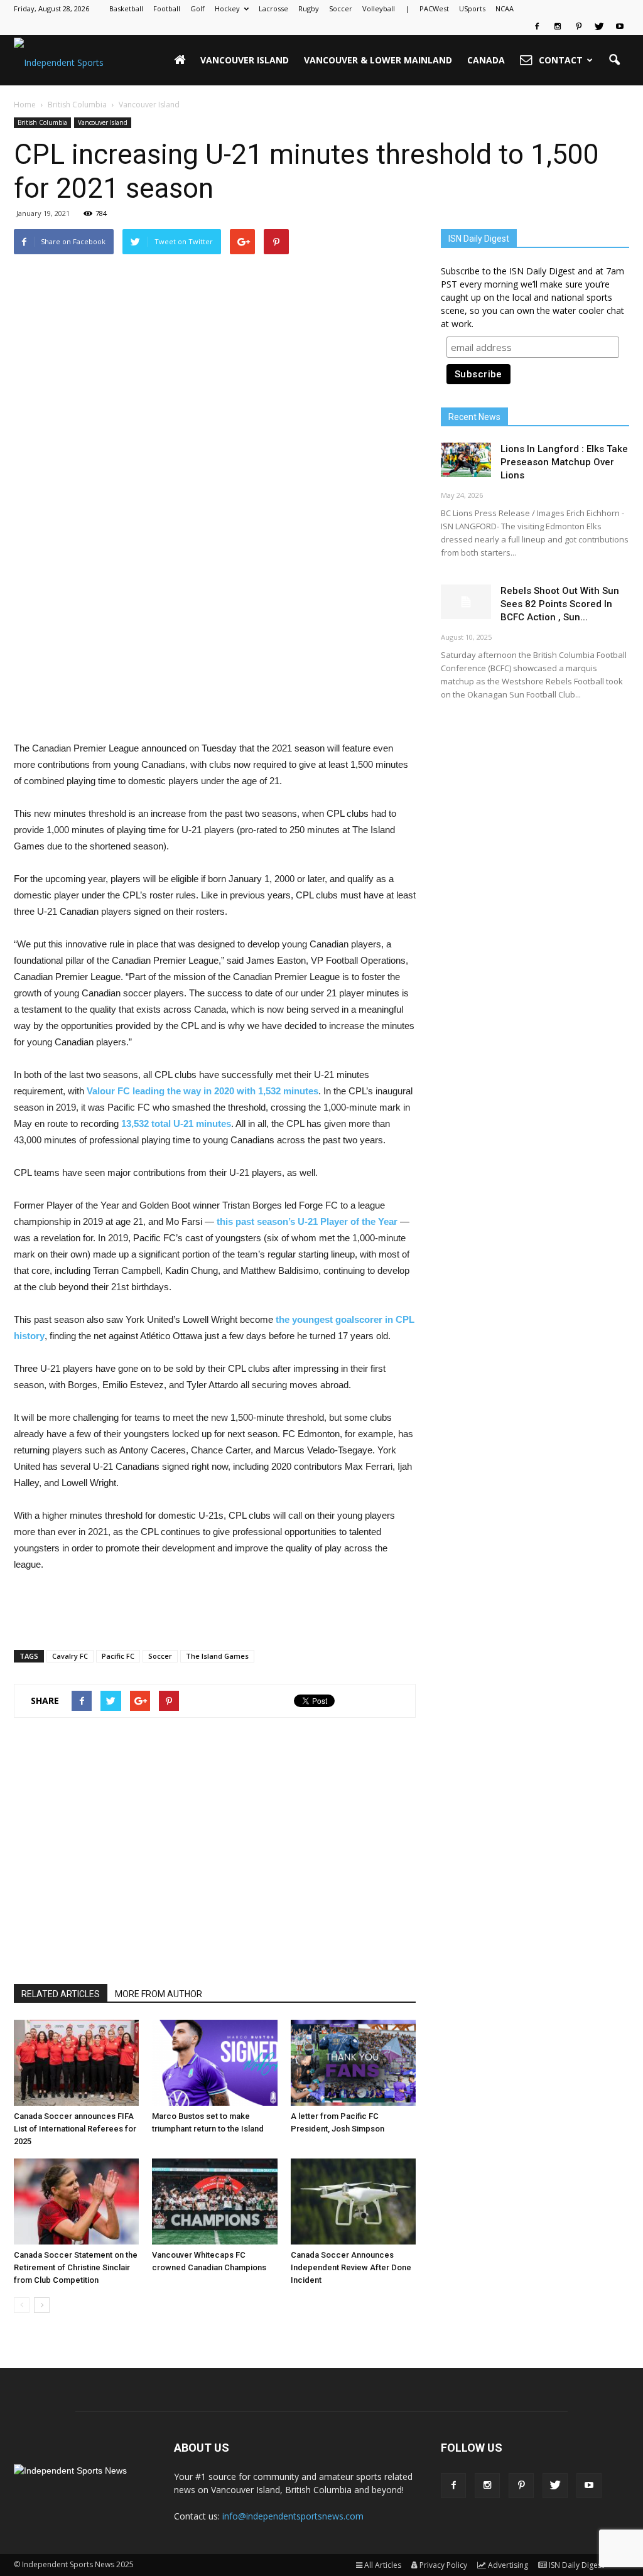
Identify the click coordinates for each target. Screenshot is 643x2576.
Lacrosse (273, 8)
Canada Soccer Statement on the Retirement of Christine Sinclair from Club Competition (76, 2267)
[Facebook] (537, 26)
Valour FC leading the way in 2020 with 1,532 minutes (203, 1091)
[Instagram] (558, 26)
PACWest (434, 8)
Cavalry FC (70, 1656)
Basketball (126, 8)
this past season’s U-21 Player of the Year (307, 1221)
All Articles (383, 2565)
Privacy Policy (443, 2565)
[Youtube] (620, 26)
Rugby (309, 8)
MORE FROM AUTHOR (159, 1994)
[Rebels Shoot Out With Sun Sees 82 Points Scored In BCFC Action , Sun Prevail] (466, 602)
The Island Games (217, 1656)
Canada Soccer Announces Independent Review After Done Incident (351, 2267)
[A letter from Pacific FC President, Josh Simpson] (353, 2063)
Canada (486, 60)
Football (167, 8)
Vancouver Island (245, 60)
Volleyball (379, 8)
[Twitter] (599, 26)
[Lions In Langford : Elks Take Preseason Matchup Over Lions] (466, 460)
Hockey (227, 8)
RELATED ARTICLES (61, 1994)
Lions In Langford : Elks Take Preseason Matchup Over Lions (564, 462)
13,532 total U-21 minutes (176, 1124)
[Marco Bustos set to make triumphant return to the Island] (214, 2063)
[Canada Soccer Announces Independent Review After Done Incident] (353, 2201)
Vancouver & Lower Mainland (378, 60)
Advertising (508, 2565)
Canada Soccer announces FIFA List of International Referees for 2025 (75, 2129)
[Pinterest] (578, 26)
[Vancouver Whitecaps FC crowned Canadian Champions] (214, 2201)
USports (472, 8)
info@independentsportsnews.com (293, 2516)
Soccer (341, 8)
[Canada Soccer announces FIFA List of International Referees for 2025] (76, 2063)
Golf (197, 8)
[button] (614, 60)
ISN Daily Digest (576, 2565)
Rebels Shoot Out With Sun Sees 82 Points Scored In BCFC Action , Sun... (560, 604)
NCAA (505, 8)
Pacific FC (118, 1656)
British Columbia (42, 122)
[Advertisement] (215, 708)
